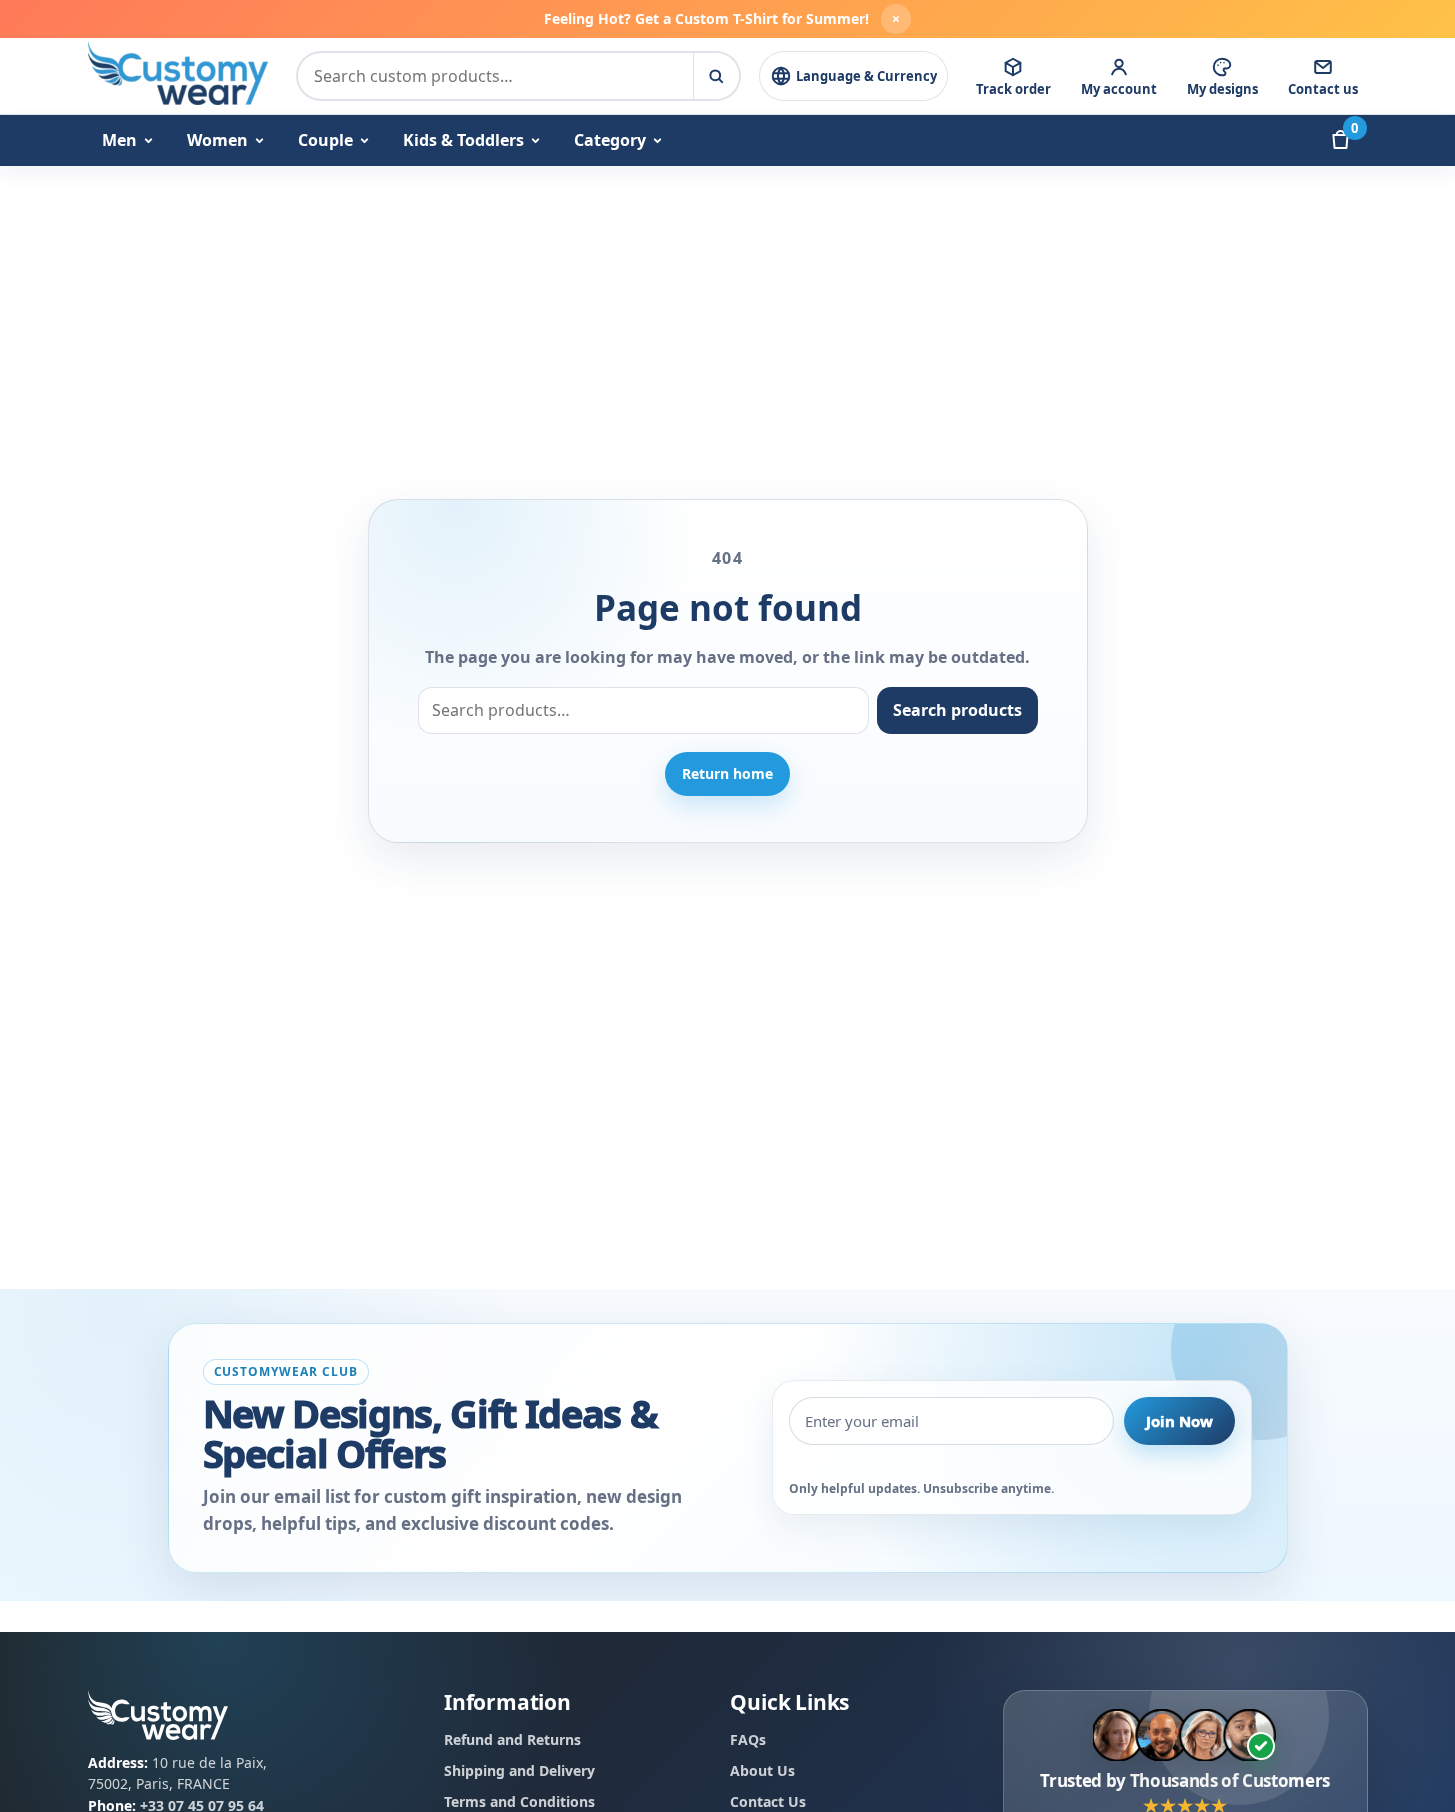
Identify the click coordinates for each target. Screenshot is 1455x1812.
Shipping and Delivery (519, 1770)
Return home (727, 773)
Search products (957, 710)
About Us (762, 1770)
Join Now (1179, 1421)
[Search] (716, 76)
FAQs (748, 1740)
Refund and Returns (512, 1740)
